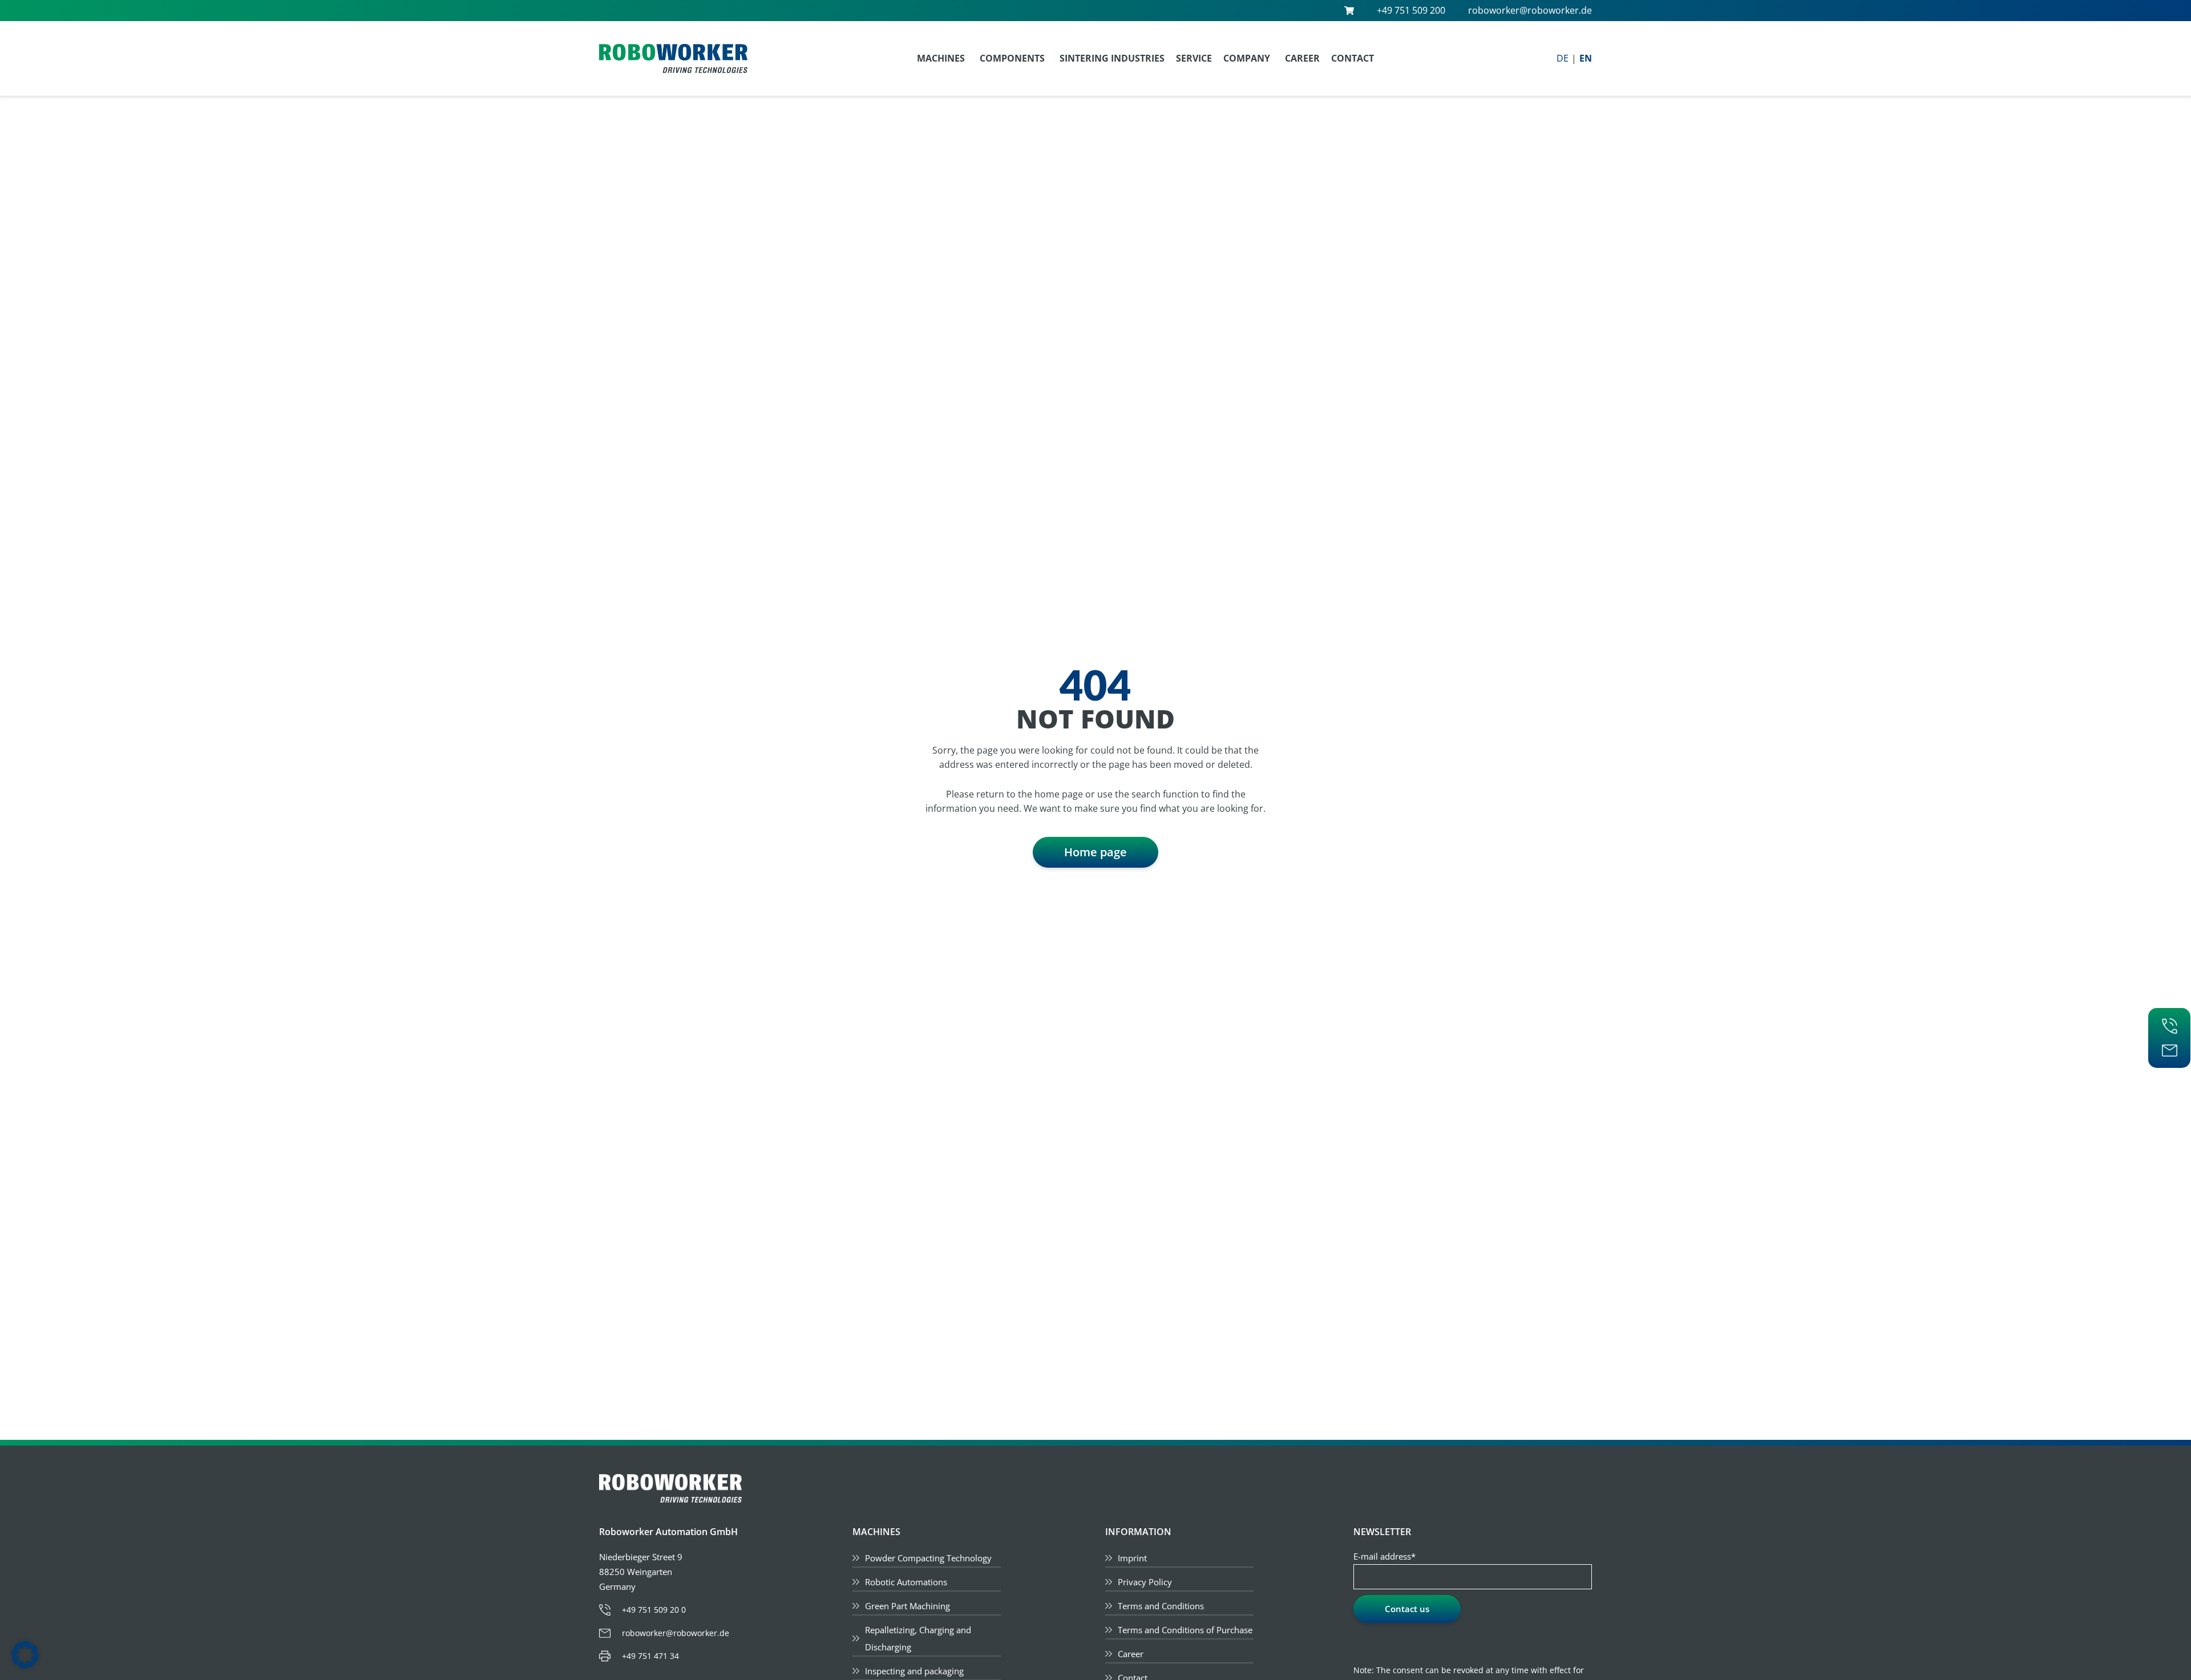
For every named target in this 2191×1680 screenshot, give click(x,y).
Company (1247, 58)
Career (1302, 58)
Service (1194, 58)
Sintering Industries (1112, 58)
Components (1012, 58)
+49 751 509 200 (1411, 10)
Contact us (1407, 1609)
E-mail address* (1384, 1556)
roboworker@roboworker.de (1530, 10)
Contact (1353, 58)
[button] (25, 1655)
